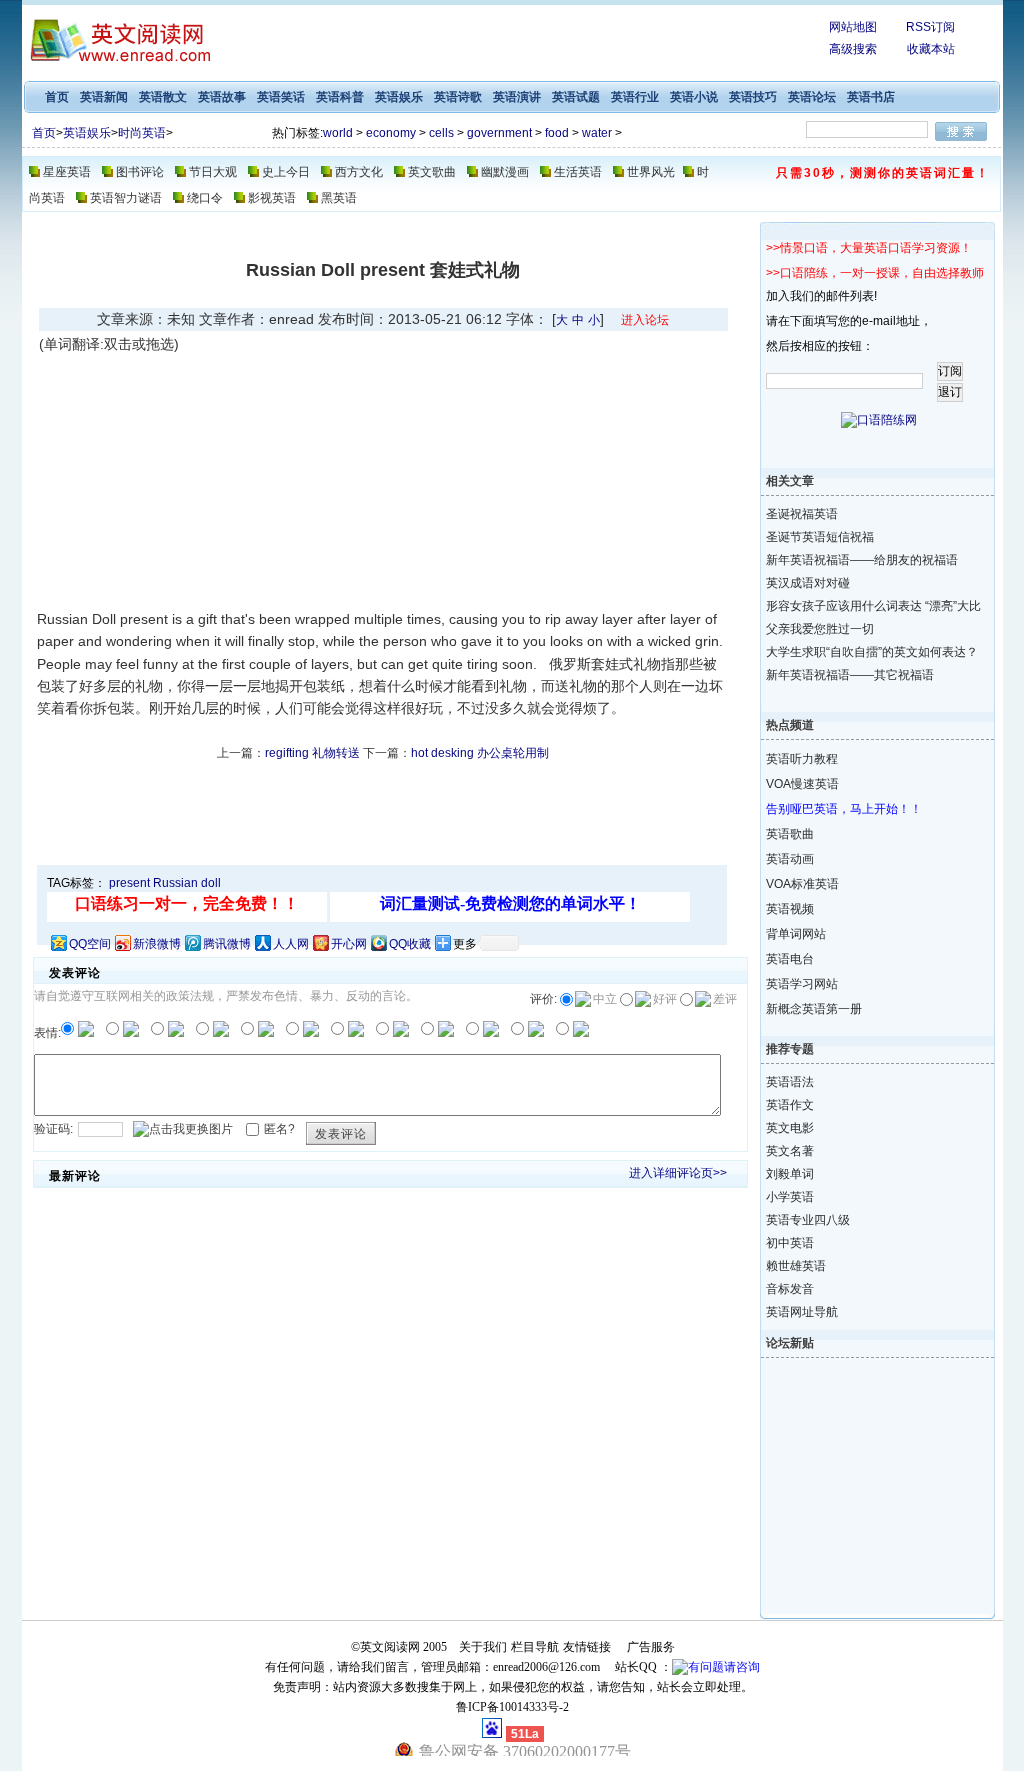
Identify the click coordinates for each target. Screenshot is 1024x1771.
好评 (665, 999)
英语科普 (340, 97)
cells (441, 133)
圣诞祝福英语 (802, 514)
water (597, 133)
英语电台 (790, 959)
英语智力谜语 (126, 198)
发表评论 (341, 1134)
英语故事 (222, 97)
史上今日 (286, 172)
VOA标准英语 (802, 884)
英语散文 (163, 97)
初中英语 (790, 1243)
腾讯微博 (227, 944)
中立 (605, 999)
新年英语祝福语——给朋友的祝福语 (861, 560)
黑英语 (339, 198)
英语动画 (790, 859)
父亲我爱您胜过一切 (820, 629)
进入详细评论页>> (678, 1173)
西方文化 (359, 172)
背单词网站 (796, 934)
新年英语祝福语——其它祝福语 (850, 675)
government (499, 133)
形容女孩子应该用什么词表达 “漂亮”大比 (861, 606)
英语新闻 (104, 97)
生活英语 (578, 172)
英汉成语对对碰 (808, 583)
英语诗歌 (458, 97)
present (129, 883)
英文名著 (790, 1151)
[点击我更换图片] (183, 1129)
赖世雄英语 (796, 1266)
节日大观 (213, 172)
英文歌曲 (432, 172)
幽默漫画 (505, 172)
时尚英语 (142, 133)
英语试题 (576, 97)
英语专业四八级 (808, 1220)
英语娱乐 (399, 97)
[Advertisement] (208, 481)
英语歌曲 (790, 834)
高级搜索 (853, 49)
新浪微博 (157, 944)
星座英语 (67, 172)
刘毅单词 (790, 1174)
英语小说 (694, 97)
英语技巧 (753, 97)
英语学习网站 (802, 984)
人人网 (291, 944)
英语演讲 (517, 97)
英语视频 (790, 909)
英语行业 (635, 97)
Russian (175, 883)
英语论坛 (812, 97)
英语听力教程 (802, 759)
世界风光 (651, 172)
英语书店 (871, 97)
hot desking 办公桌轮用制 (480, 753)
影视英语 (272, 198)
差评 (725, 999)
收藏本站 (931, 49)
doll (211, 883)
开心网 (349, 944)
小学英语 (790, 1197)
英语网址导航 (802, 1312)
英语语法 (790, 1082)
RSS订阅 (930, 27)
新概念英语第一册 (814, 1009)
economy (391, 133)
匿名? (279, 1128)
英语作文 (790, 1105)
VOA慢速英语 (802, 784)
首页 (57, 97)
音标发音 (790, 1289)
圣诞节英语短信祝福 (820, 537)
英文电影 (790, 1128)
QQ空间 (90, 944)
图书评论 (140, 172)
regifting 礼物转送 (312, 753)
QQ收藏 (410, 944)
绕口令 (205, 198)
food (557, 133)
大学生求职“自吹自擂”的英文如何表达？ (861, 652)
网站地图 (853, 27)
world (338, 133)
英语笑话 (281, 97)
